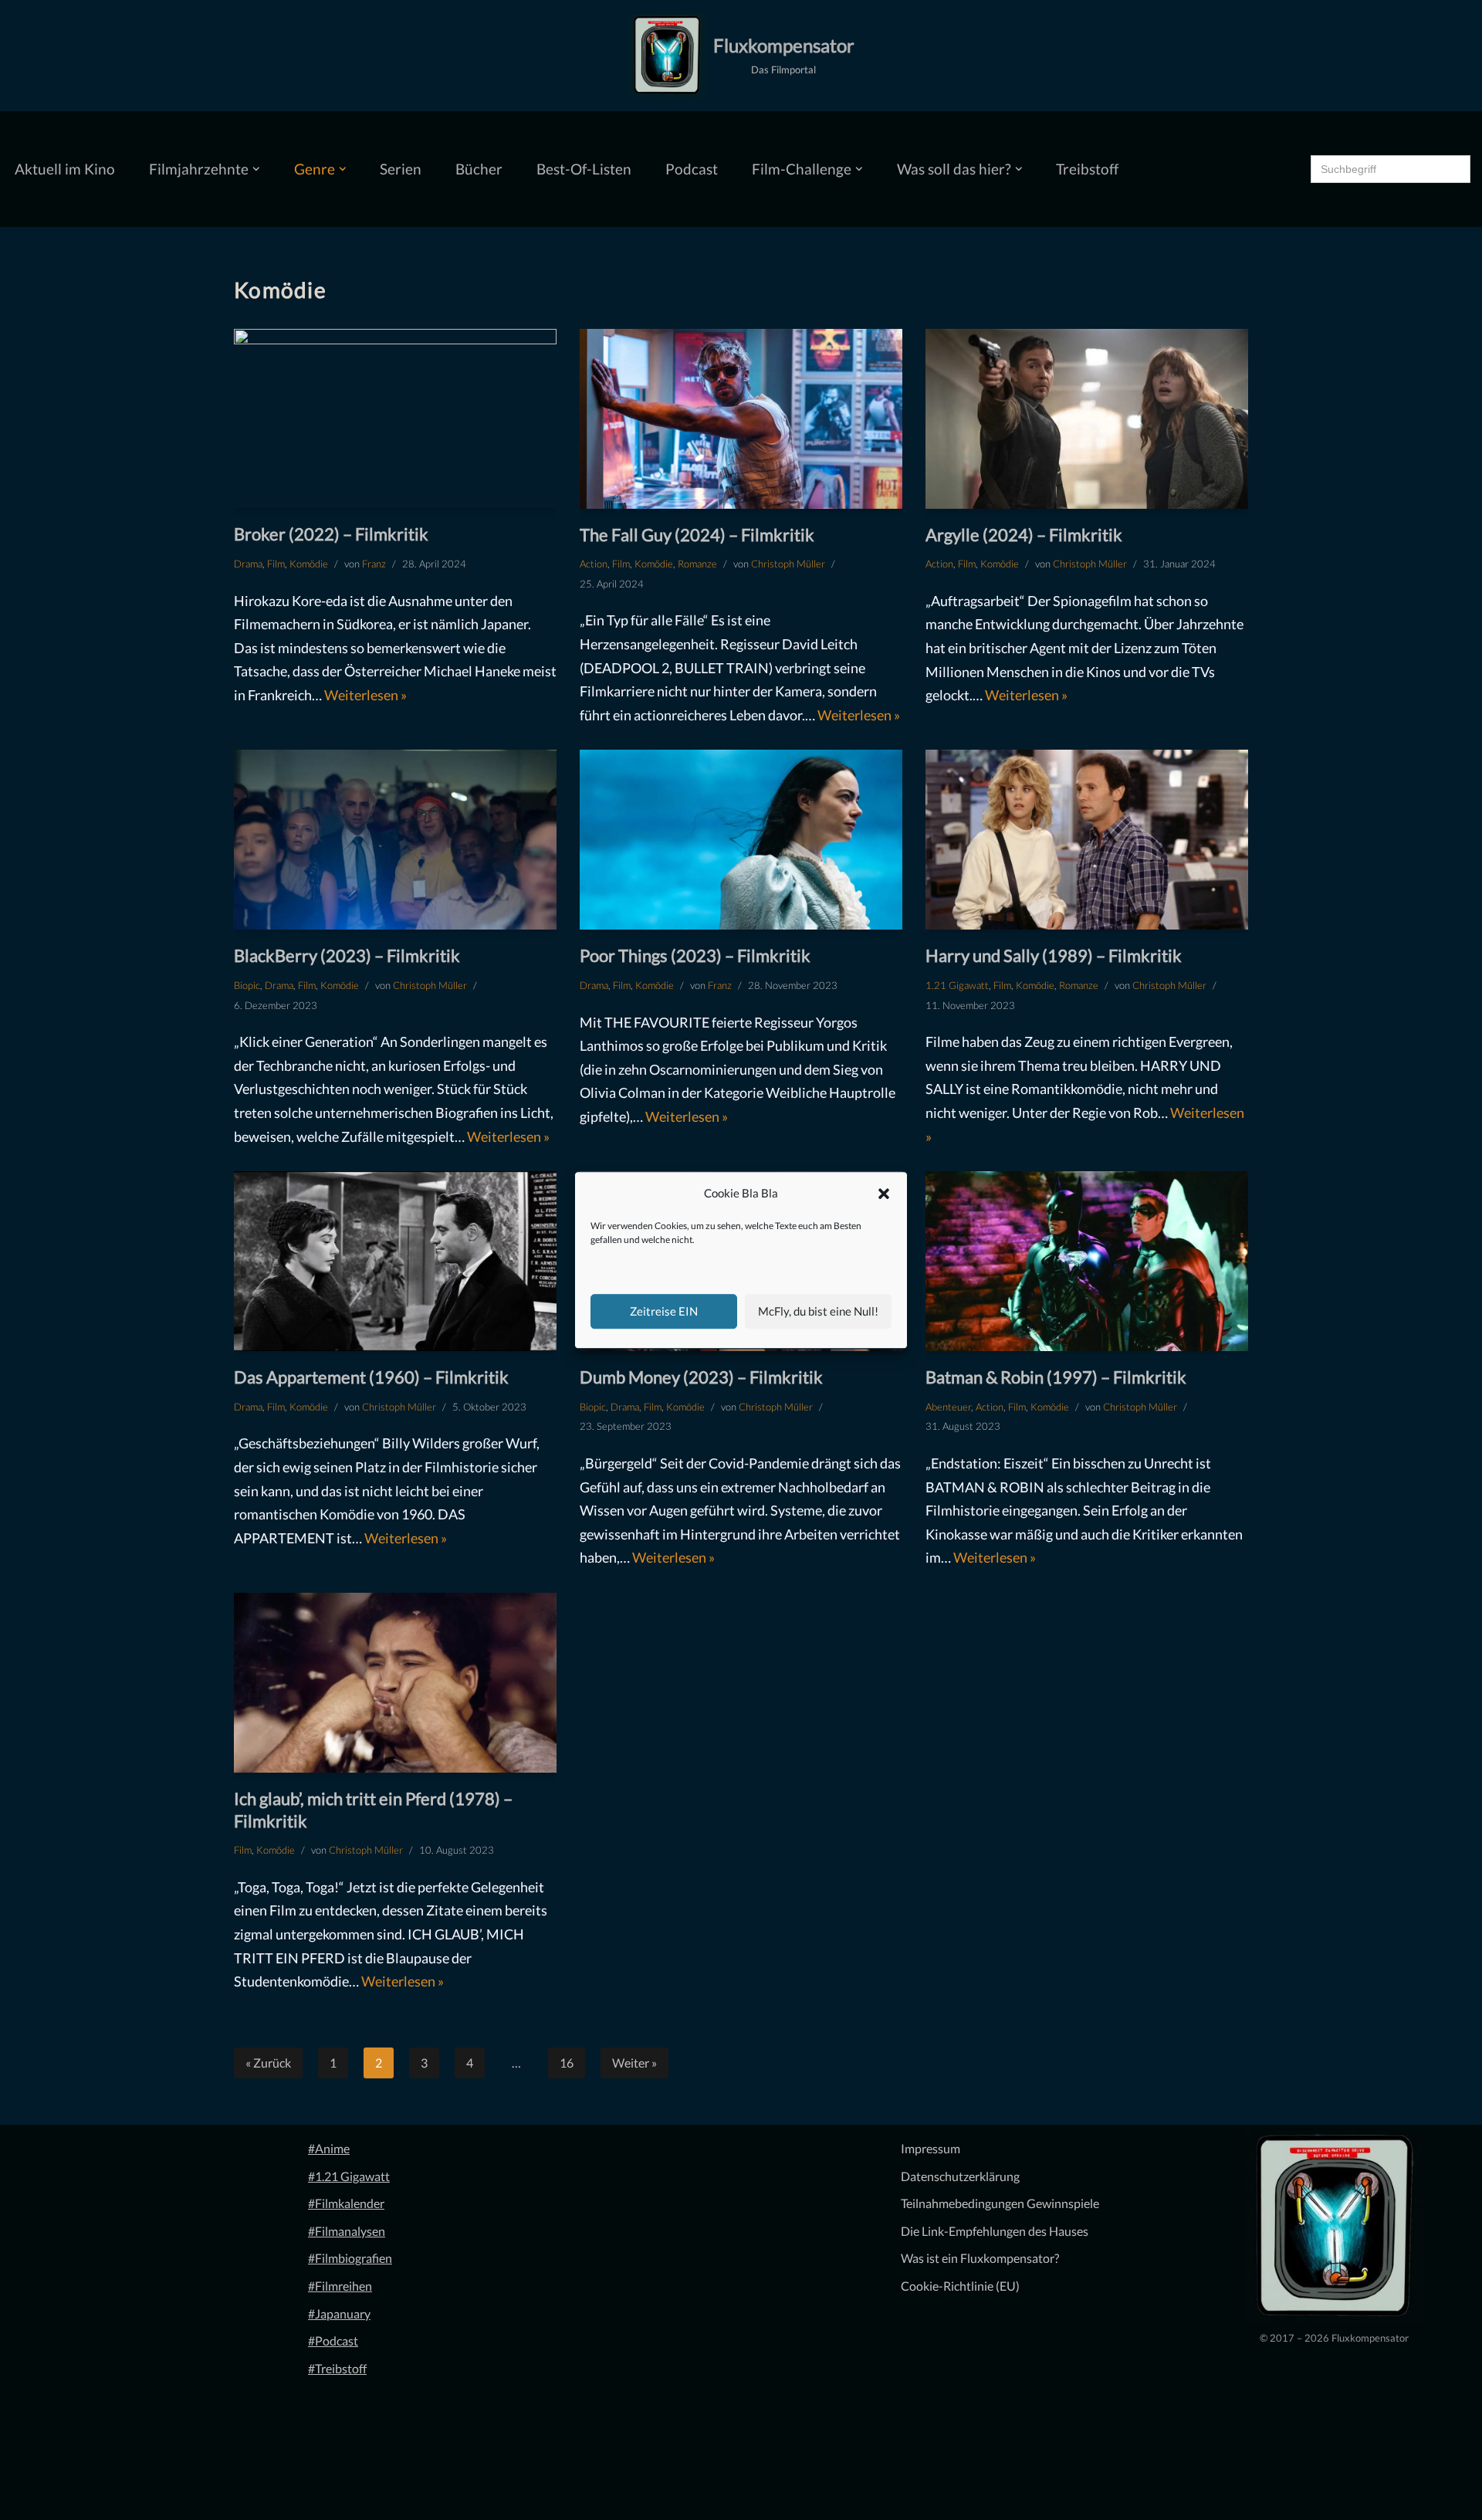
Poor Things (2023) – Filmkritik (695, 955)
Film (276, 564)
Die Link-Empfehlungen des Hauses (995, 2231)
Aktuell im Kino (65, 169)
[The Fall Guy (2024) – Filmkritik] (741, 419)
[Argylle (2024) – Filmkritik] (1087, 419)
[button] (884, 1194)
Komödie (309, 564)
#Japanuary (339, 2313)
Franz (374, 564)
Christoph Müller (788, 564)
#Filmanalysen (347, 2231)
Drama (248, 564)
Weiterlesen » (365, 695)
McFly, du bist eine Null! (818, 1311)
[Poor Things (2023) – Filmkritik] (741, 840)
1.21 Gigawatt (957, 985)
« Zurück (268, 2063)
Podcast (692, 169)
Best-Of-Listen (584, 169)
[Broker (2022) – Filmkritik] (395, 419)
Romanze (697, 564)
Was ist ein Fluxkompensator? (980, 2258)
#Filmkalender (346, 2203)
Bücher (479, 169)
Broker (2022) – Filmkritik (331, 534)
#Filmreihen (340, 2286)
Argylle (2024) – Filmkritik (1024, 535)
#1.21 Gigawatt (349, 2176)
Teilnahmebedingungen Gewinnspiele (1000, 2203)
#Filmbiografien (350, 2258)
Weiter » (634, 2063)
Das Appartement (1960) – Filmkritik (371, 1377)
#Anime (329, 2148)
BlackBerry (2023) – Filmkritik (347, 955)
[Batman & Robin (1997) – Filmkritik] (1087, 1261)
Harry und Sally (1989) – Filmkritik (1054, 955)
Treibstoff (1087, 169)
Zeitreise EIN (664, 1311)
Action (594, 564)
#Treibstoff (337, 2368)
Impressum (930, 2148)
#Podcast (333, 2340)
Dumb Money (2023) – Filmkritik (701, 1377)
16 (567, 2063)
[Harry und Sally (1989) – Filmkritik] (1087, 840)
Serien (401, 169)
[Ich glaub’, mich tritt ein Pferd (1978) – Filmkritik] (395, 1683)
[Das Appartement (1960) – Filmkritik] (395, 1261)
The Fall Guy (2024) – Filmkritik (697, 535)
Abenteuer (948, 1407)
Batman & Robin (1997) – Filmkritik (1056, 1377)
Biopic (247, 985)
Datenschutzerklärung (960, 2176)
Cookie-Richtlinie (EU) (960, 2286)
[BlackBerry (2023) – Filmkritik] (395, 840)
